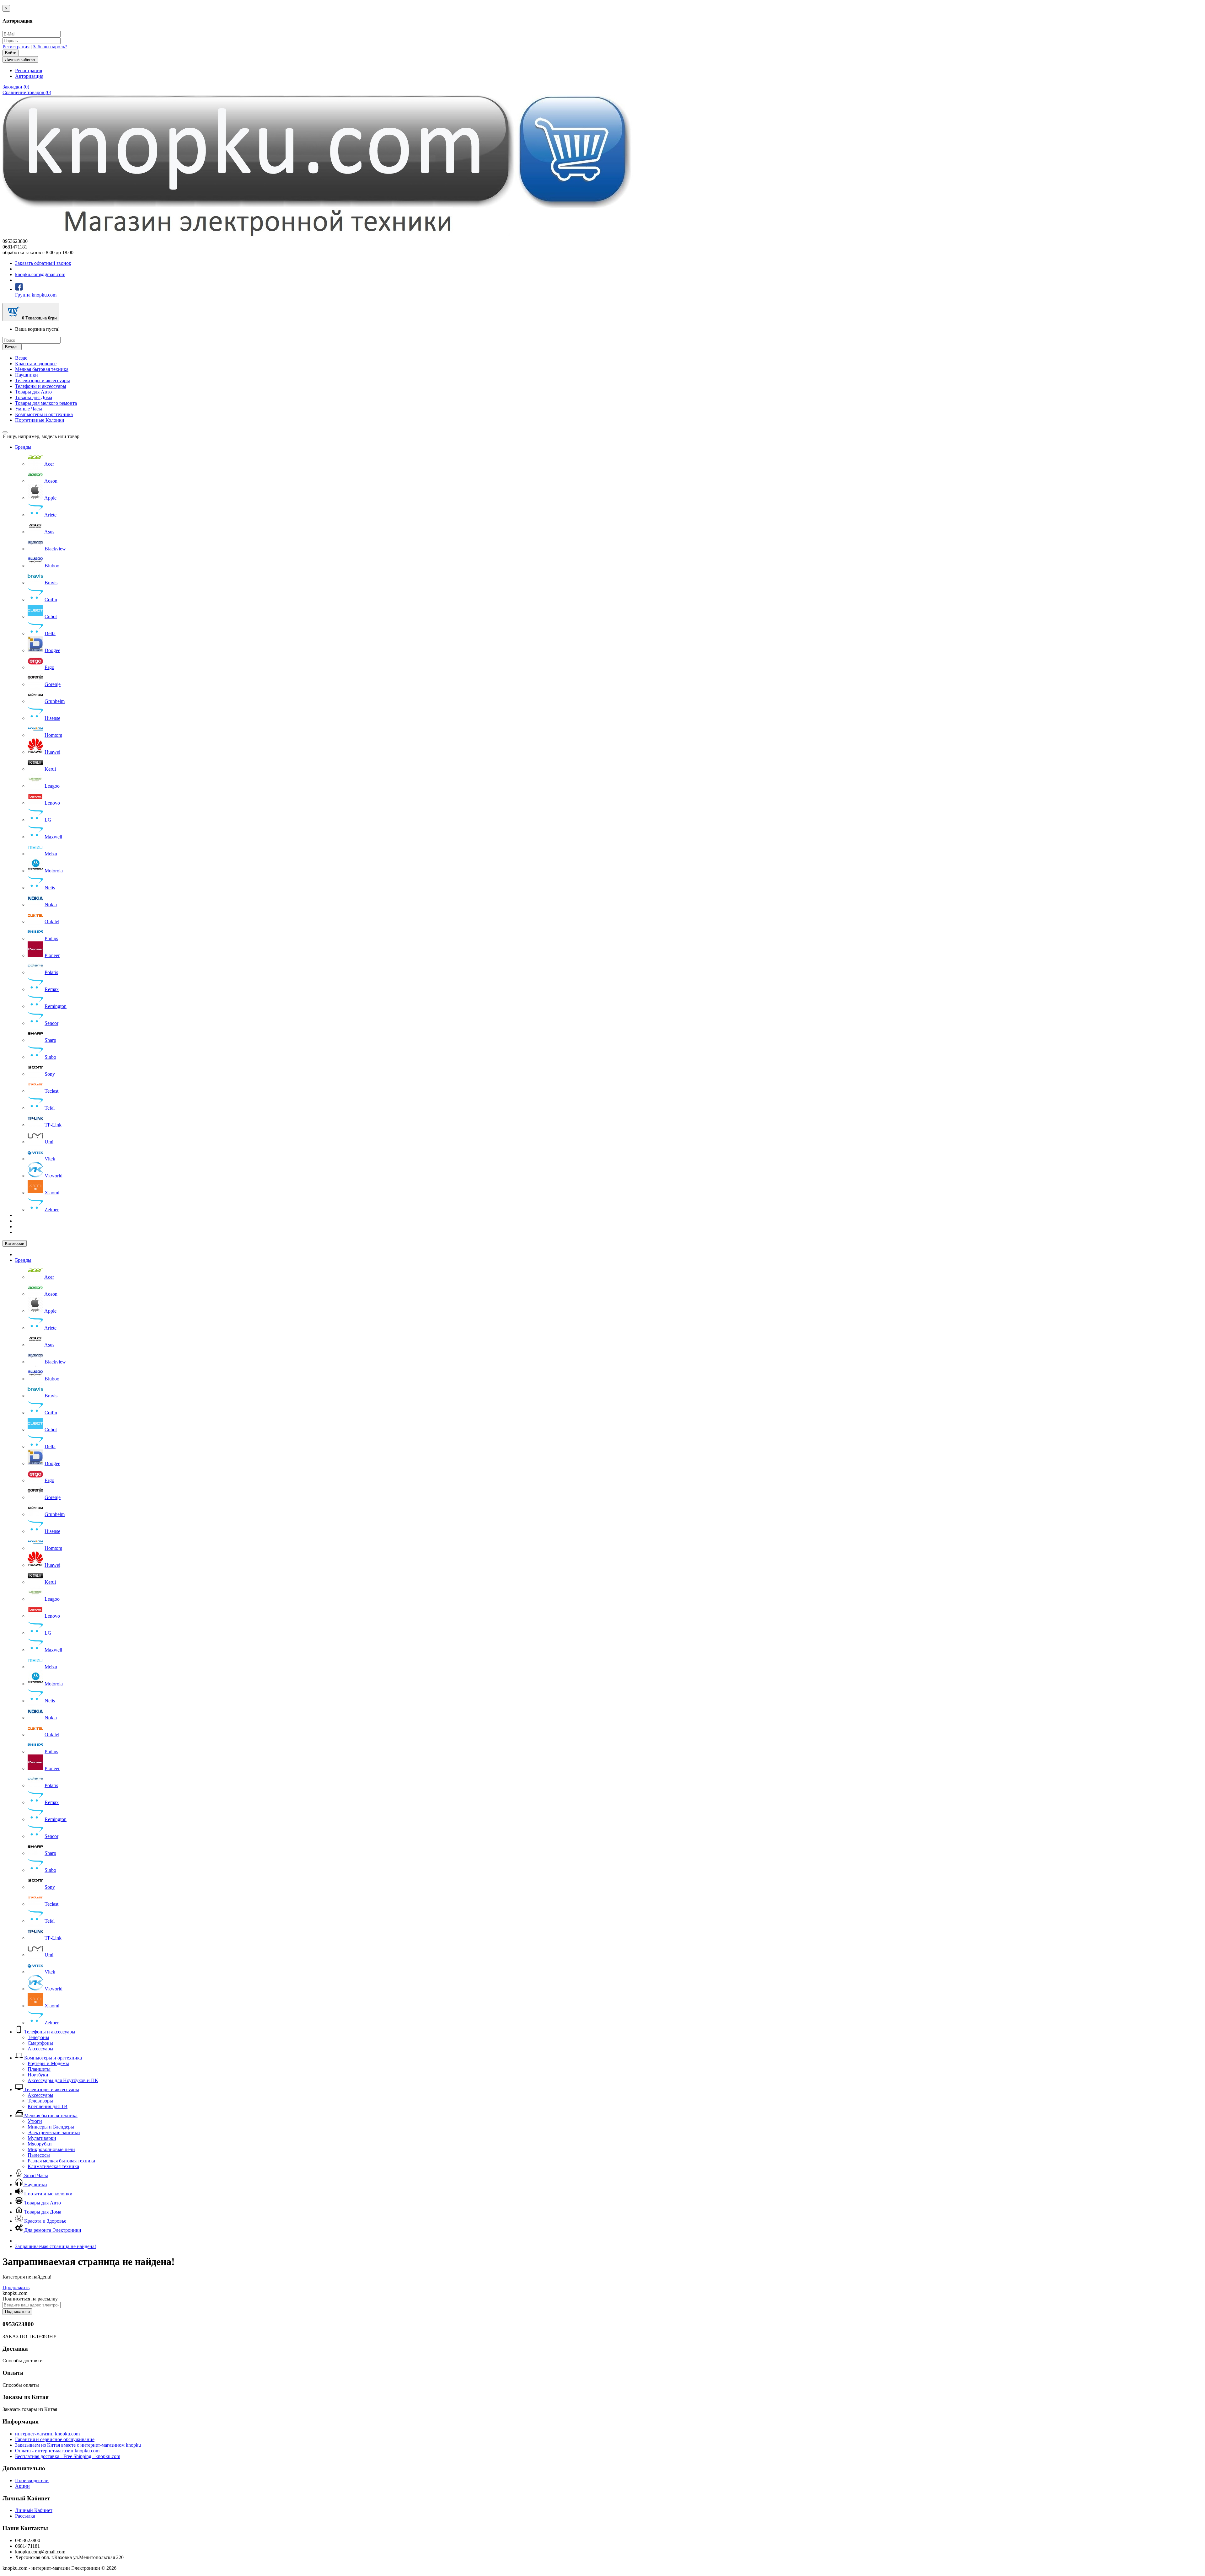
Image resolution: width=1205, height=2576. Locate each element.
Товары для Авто (33, 392)
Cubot (51, 616)
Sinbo (50, 1057)
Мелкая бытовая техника (42, 369)
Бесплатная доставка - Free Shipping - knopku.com (68, 2456)
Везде (21, 358)
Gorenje (53, 684)
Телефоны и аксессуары (41, 386)
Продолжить (16, 2287)
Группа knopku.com (36, 295)
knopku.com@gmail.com (40, 274)
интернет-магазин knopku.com (47, 2434)
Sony (50, 1074)
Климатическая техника (53, 2166)
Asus (49, 532)
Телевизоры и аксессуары (43, 380)
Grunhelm (55, 701)
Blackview (55, 549)
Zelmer (52, 1210)
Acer (49, 464)
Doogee (52, 650)
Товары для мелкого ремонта (46, 403)
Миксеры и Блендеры (51, 2127)
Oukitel (52, 921)
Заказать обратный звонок (43, 263)
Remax (52, 989)
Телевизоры (40, 2101)
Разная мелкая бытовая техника (61, 2161)
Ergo (49, 667)
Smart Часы (35, 2175)
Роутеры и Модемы (48, 2063)
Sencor (51, 1023)
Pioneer (52, 955)
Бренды (23, 447)
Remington (56, 1006)
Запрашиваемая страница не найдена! (56, 2246)
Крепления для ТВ (48, 2106)
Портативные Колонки (40, 420)
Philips (51, 938)
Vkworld (54, 1176)
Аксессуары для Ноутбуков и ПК (63, 2080)
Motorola (54, 871)
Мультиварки (42, 2138)
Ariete (50, 515)
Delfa (50, 633)
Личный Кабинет (34, 2510)
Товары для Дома (34, 397)
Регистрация (16, 47)
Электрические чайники (54, 2132)
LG (48, 820)
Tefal (50, 1108)
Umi (49, 1142)
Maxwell (53, 837)
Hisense (52, 718)
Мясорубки (40, 2144)
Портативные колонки (48, 2194)
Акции (22, 2486)
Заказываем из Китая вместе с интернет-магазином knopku (78, 2445)
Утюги (35, 2121)
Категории (15, 1243)
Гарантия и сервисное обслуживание (55, 2439)
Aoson (51, 481)
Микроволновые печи (51, 2149)
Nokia (51, 905)
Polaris (51, 972)
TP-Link (53, 1125)
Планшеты (39, 2069)
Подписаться (17, 2312)
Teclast (51, 1091)
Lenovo (52, 803)
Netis (50, 888)
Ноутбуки (38, 2075)
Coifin (51, 600)
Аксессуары (40, 2049)
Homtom (53, 735)
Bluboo (52, 566)
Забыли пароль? (50, 47)
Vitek (50, 1159)
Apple (50, 498)
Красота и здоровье (36, 364)
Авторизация (29, 76)
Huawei (52, 752)
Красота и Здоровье (45, 2221)
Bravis (51, 583)
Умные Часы (29, 409)
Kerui (50, 769)
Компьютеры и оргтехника (44, 414)
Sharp (50, 1040)
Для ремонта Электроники (52, 2230)
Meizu (51, 854)
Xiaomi (52, 1193)
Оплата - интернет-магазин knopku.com (57, 2451)
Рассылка (25, 2516)
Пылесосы (39, 2155)
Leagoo (52, 786)
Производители (32, 2480)
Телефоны (38, 2037)
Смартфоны (40, 2043)
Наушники (27, 375)
